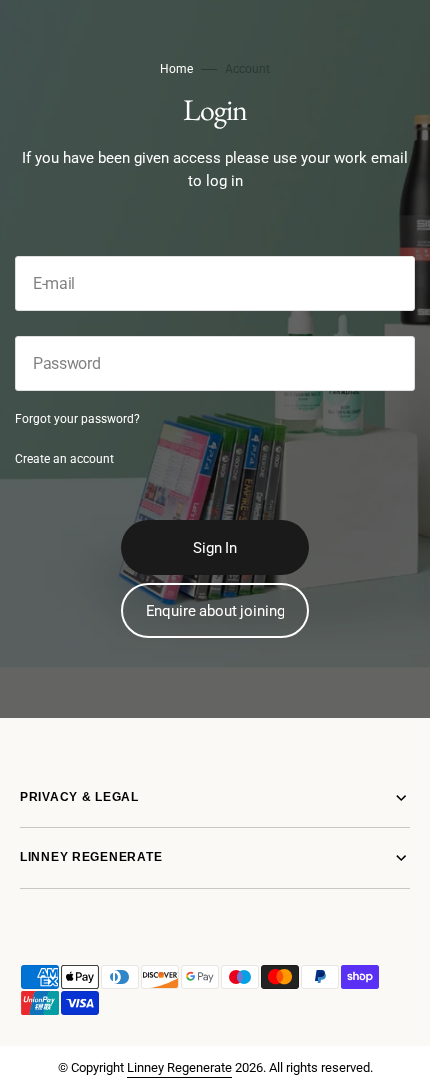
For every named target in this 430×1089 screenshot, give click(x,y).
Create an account (64, 459)
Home (176, 69)
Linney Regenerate (179, 1067)
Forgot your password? (77, 419)
